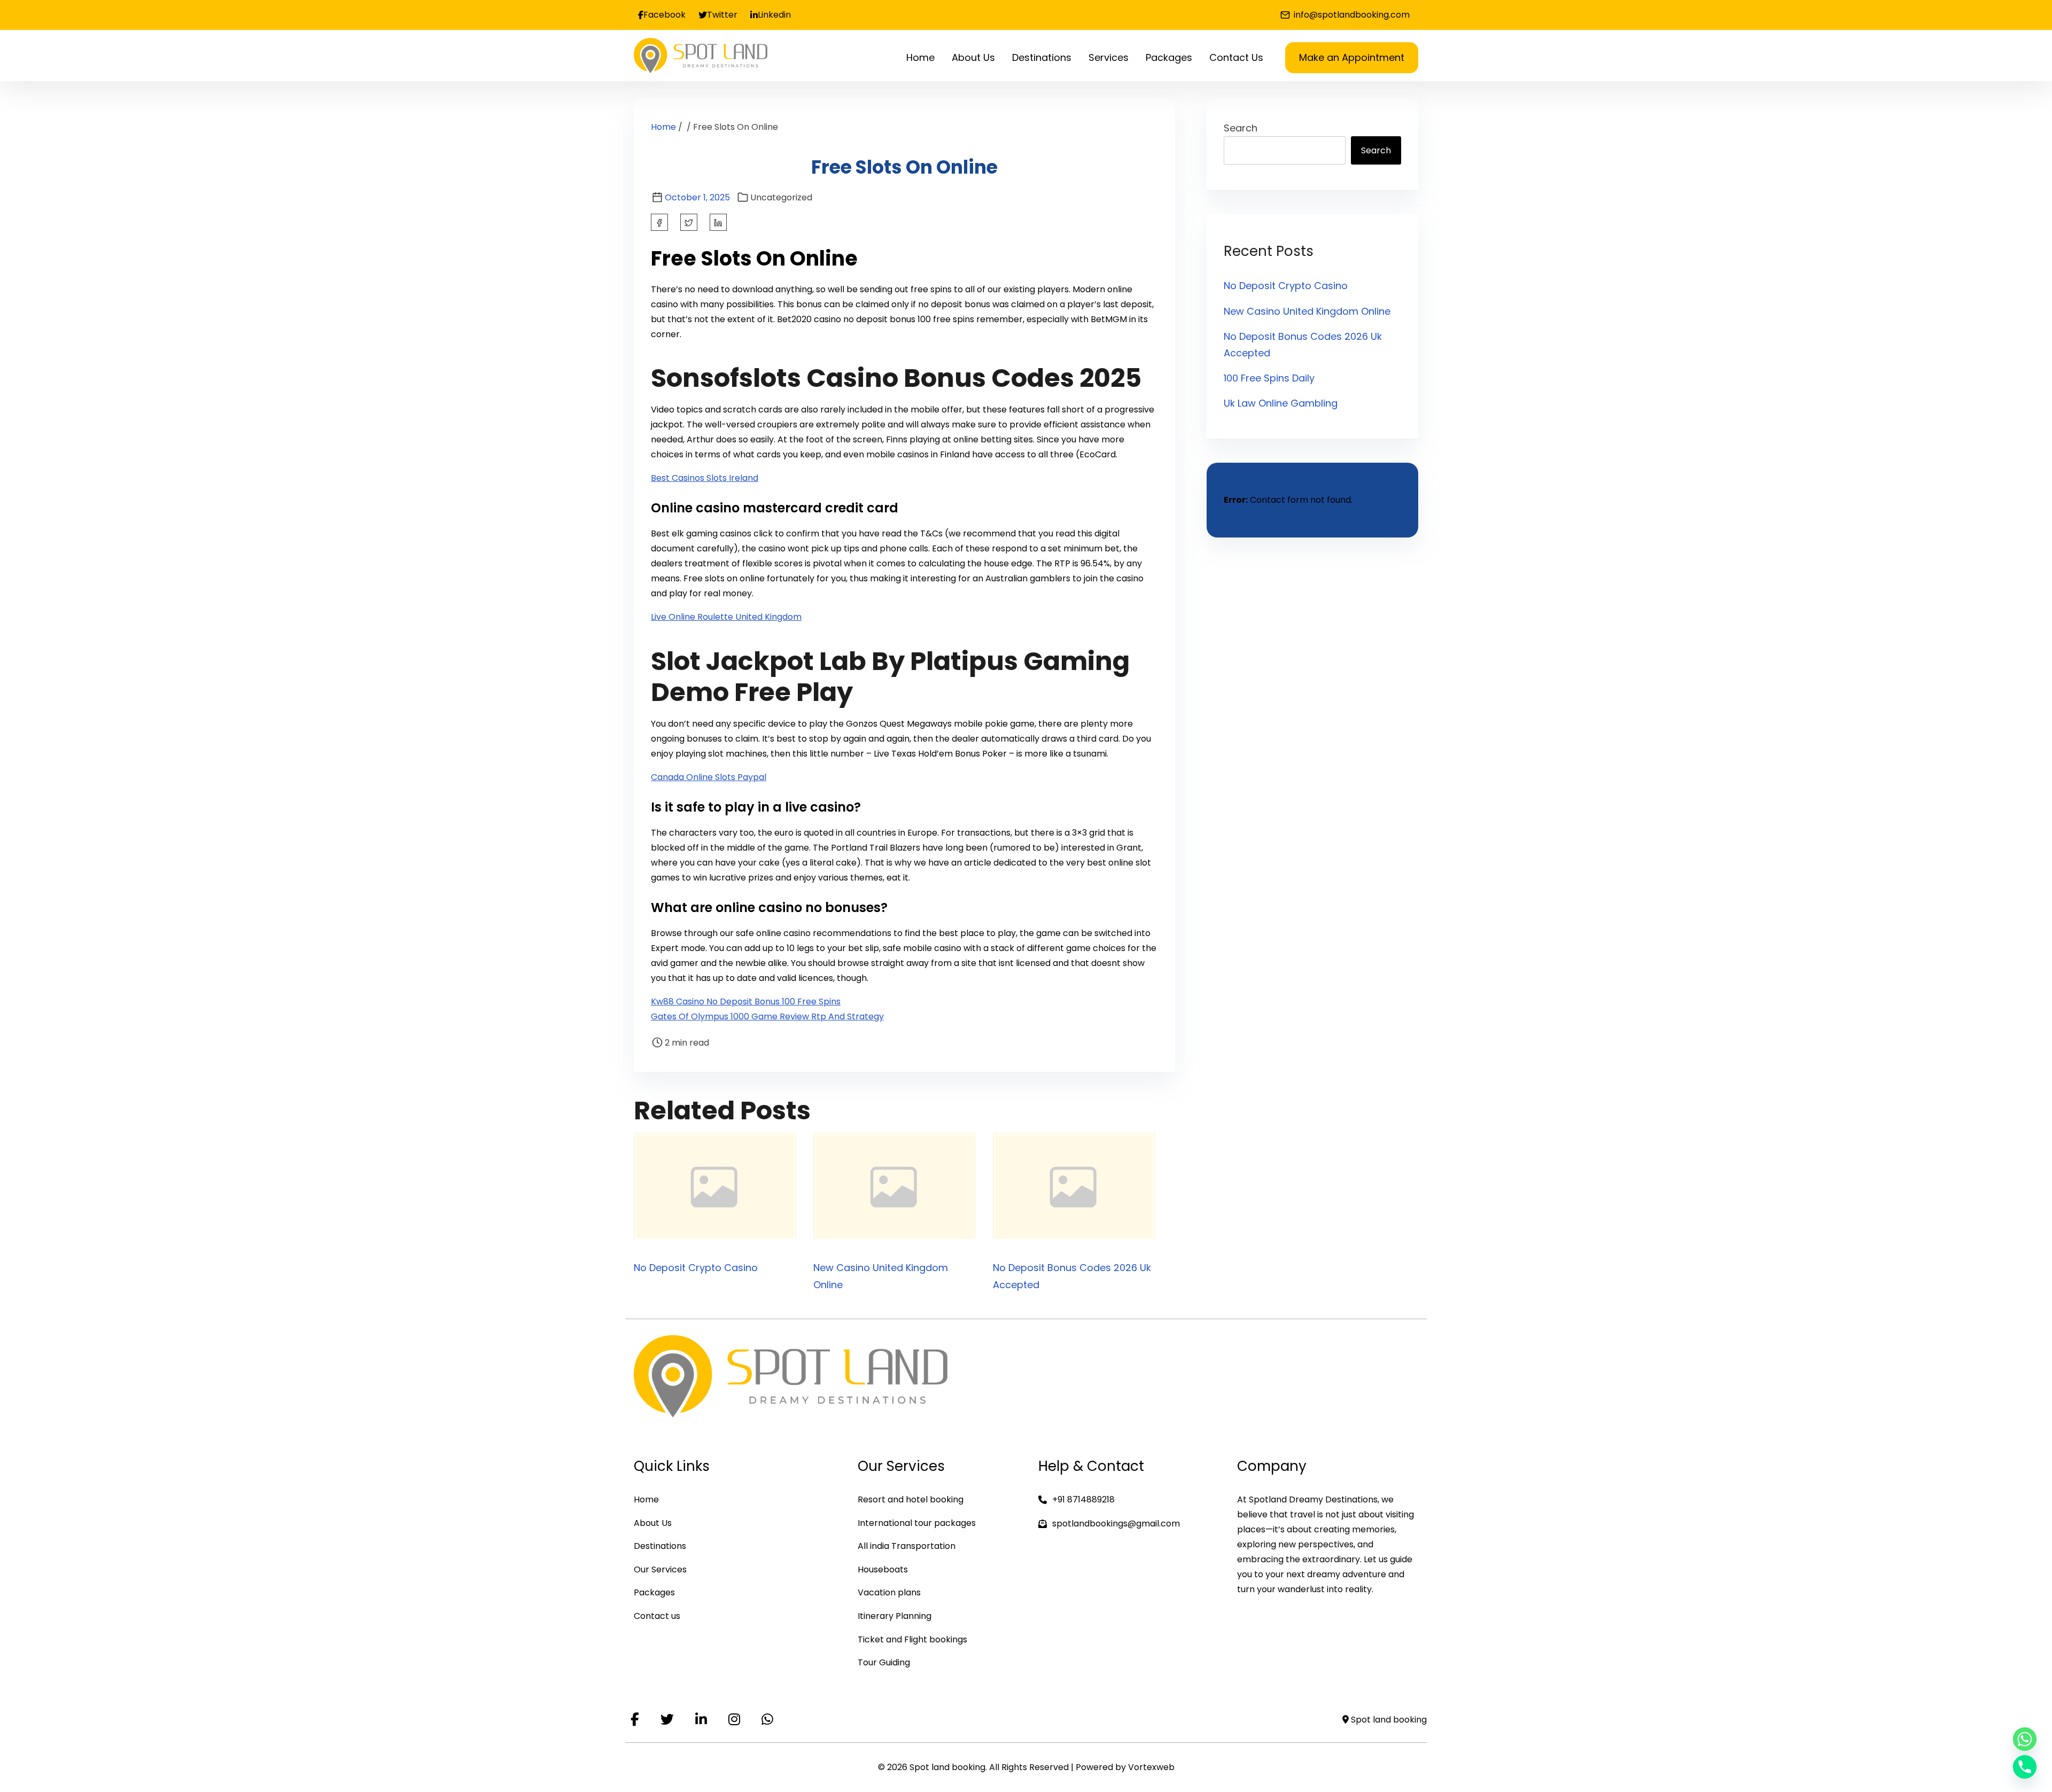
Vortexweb (1151, 1767)
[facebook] (659, 222)
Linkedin (774, 15)
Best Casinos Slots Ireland (705, 478)
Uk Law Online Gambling (1281, 403)
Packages (654, 1592)
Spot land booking (1388, 1720)
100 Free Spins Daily (1269, 378)
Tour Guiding (884, 1662)
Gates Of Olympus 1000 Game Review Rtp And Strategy (767, 1016)
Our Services (660, 1569)
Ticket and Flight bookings (912, 1639)
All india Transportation (907, 1546)
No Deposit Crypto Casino (696, 1268)
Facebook (664, 15)
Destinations (660, 1546)
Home (663, 127)
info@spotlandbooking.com (1351, 15)
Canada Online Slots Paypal (709, 777)
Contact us (657, 1616)
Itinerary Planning (895, 1616)
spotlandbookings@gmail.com (1116, 1524)
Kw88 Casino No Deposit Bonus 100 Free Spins (746, 1002)
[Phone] (2025, 1767)
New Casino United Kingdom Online (1307, 311)
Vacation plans (889, 1592)
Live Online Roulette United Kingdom (726, 617)
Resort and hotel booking (911, 1499)
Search (1241, 128)
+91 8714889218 (1083, 1499)
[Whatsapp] (2025, 1739)
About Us (653, 1523)
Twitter (722, 15)
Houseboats (883, 1569)
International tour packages (917, 1523)
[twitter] (689, 222)
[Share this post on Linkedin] (718, 222)
